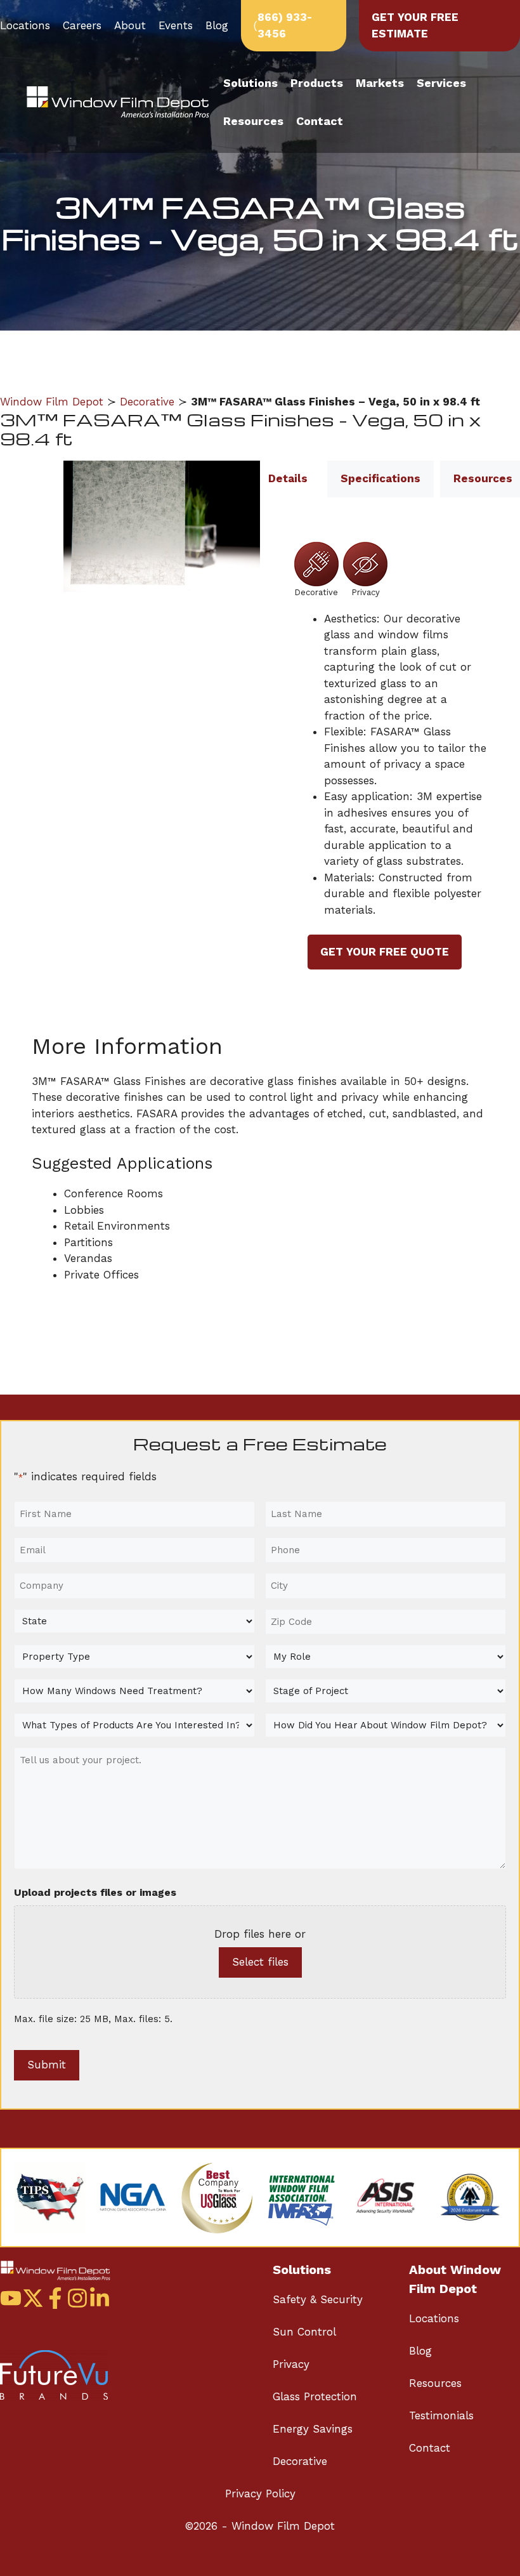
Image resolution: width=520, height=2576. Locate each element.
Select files (260, 1962)
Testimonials (441, 2415)
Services (441, 83)
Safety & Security (318, 2299)
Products (317, 83)
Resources (253, 121)
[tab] (288, 479)
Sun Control (304, 2332)
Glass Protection (315, 2396)
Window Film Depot (52, 402)
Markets (380, 83)
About (130, 25)
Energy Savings (313, 2429)
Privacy (291, 2364)
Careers (82, 25)
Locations (25, 25)
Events (176, 25)
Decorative (147, 402)
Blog (217, 25)
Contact (320, 121)
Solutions (250, 83)
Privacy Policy (260, 2494)
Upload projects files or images (95, 1892)
